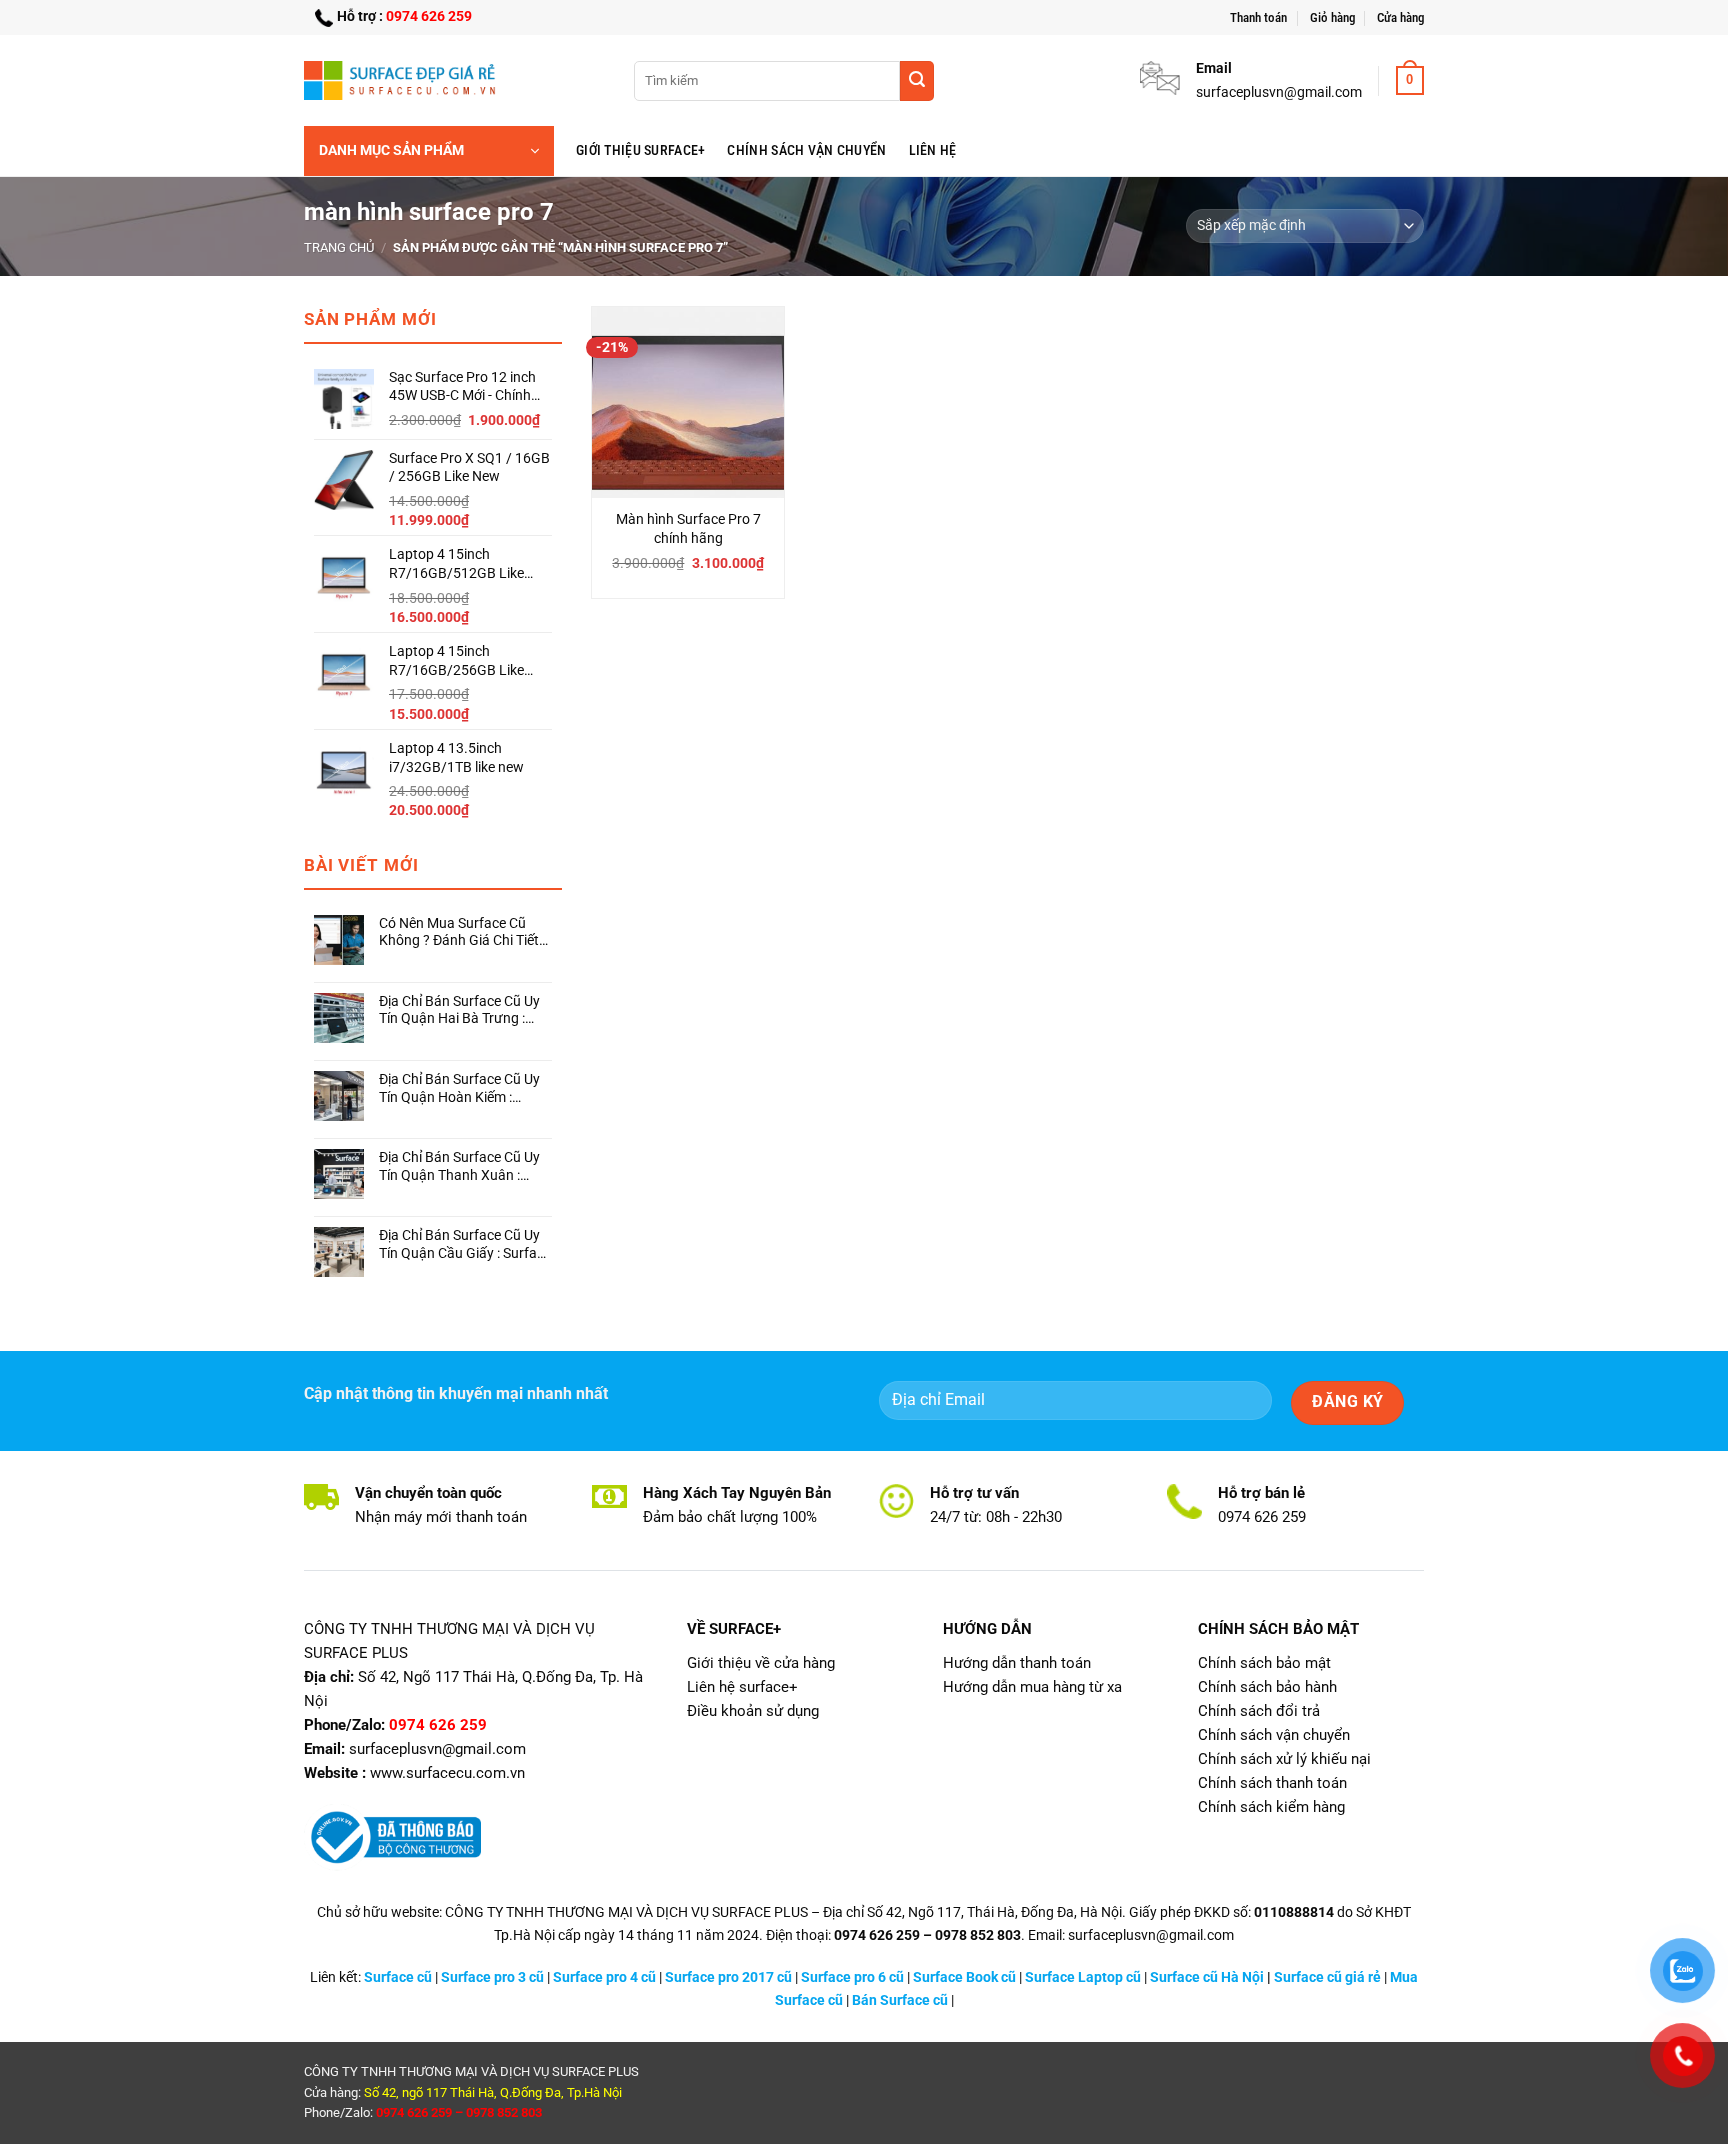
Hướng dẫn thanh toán (1017, 1663)
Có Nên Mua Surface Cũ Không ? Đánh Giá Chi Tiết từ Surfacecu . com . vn (459, 932)
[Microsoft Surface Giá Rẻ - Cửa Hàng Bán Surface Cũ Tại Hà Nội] (404, 80)
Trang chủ (339, 247)
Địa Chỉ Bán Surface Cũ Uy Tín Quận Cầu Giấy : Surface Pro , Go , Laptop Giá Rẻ (465, 1244)
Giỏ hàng (1332, 17)
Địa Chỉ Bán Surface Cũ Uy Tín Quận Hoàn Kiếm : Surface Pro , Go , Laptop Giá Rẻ (459, 1088)
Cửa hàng (1400, 17)
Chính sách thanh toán (1272, 1783)
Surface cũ (398, 1977)
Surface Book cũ (964, 1977)
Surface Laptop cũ (1083, 1977)
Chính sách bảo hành (1267, 1687)
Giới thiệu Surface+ (640, 150)
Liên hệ (933, 150)
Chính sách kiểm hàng (1271, 1807)
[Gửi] (917, 81)
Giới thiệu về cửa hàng (761, 1663)
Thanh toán (1258, 17)
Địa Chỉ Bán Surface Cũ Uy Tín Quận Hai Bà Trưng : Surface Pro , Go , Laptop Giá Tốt (459, 1010)
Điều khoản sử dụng (753, 1711)
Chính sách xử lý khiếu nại (1284, 1759)
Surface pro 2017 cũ (728, 1977)
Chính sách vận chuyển (806, 150)
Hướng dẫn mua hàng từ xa (1032, 1687)
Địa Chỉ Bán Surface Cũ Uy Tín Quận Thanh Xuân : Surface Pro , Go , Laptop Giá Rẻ (459, 1166)
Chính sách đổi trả (1259, 1711)
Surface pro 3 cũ (492, 1977)
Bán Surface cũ (900, 2000)
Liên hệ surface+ (742, 1687)
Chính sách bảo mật (1264, 1663)
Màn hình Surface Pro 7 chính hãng (688, 529)
